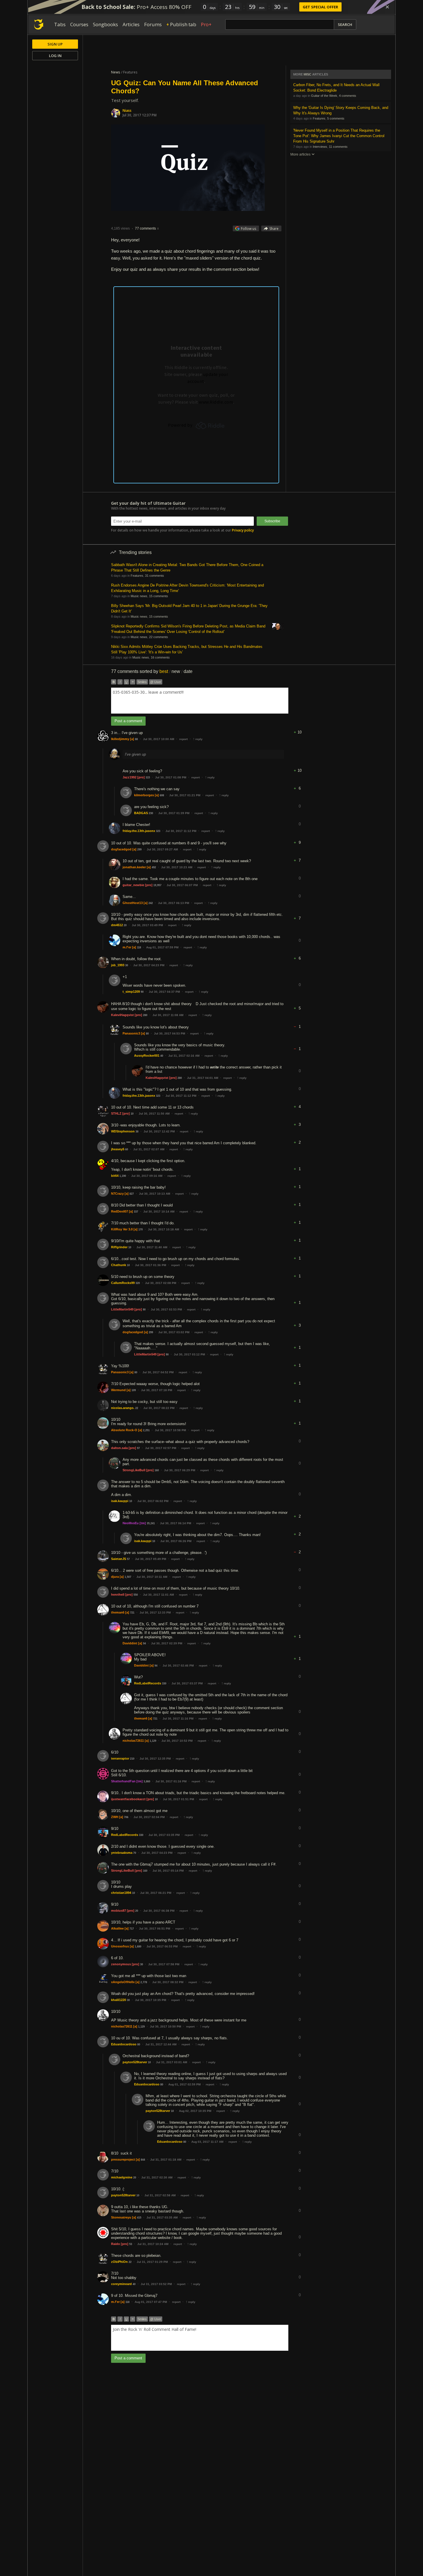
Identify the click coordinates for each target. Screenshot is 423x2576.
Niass (127, 110)
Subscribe (272, 521)
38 (137, 1132)
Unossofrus (120, 1946)
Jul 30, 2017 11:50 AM (154, 1114)
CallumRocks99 (123, 1283)
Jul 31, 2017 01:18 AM (166, 2160)
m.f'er (127, 947)
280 (145, 1015)
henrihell (118, 1595)
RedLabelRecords (148, 1683)
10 (132, 1114)
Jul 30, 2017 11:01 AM (158, 1595)
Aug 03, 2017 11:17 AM (207, 2142)
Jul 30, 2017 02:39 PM (167, 1643)
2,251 (146, 1430)
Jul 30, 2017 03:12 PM (189, 1354)
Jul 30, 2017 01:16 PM (171, 1781)
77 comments (145, 228)
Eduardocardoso (124, 2044)
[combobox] (200, 701)
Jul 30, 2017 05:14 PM (168, 1871)
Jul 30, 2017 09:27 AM (162, 849)
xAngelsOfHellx (123, 1982)
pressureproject (123, 2159)
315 (148, 778)
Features (319, 118)
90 (142, 992)
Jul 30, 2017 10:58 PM (170, 1430)
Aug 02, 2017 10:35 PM (195, 2111)
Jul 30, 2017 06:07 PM (182, 885)
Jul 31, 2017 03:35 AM (162, 2217)
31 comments (155, 576)
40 (162, 1056)
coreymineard (121, 2284)
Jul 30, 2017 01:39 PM (174, 813)
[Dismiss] (387, 7)
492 (154, 867)
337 (136, 1212)
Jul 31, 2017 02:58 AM (160, 2195)
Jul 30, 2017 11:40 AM (152, 1247)
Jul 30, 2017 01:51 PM (178, 1799)
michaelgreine (122, 2177)
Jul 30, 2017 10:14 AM (159, 1212)
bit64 (115, 1176)
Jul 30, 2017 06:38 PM (159, 1911)
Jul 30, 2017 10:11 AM (152, 1577)
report (183, 739)
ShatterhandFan (123, 1781)
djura (115, 1577)
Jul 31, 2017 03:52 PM (156, 2284)
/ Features (129, 72)
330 (164, 1684)
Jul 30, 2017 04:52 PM (158, 1372)
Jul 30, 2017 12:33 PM (155, 1613)
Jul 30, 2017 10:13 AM (155, 1194)
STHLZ (116, 1113)
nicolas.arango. (123, 1408)
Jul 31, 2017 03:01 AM (172, 2062)
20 (125, 925)
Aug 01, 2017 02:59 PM (184, 2084)
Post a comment (128, 721)
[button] (300, 728)
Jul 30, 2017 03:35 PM (164, 1835)
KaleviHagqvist (122, 1015)
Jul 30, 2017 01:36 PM (150, 1265)
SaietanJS (119, 1559)
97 (138, 1448)
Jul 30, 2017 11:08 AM (168, 1015)
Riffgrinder (119, 1247)
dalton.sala (119, 1448)
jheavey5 (118, 1149)
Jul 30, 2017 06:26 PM (176, 1541)
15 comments (159, 596)
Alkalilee (117, 1928)
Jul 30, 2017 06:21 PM (156, 1893)
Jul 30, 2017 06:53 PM (162, 1946)
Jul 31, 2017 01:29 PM (152, 2262)
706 (126, 1817)
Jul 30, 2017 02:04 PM (149, 1817)
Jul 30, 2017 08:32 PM (168, 1982)
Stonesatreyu (121, 2217)
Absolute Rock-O (124, 1430)
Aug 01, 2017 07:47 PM (151, 2302)
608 (162, 795)
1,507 (128, 1577)
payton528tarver (135, 2062)
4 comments (348, 96)
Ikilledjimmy (120, 739)
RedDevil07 (120, 1211)
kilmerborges (144, 795)
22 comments (159, 637)
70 (135, 1853)
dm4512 (117, 925)
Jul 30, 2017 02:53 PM (166, 1309)
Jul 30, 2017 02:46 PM (178, 1666)
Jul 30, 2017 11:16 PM (178, 1719)
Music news (139, 596)
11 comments (338, 147)
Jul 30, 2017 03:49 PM (147, 925)
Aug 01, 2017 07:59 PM (162, 947)
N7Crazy (117, 1194)
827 (132, 1194)
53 (131, 2244)
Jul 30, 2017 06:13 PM (174, 903)
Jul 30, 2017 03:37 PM (187, 1683)
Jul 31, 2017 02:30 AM (157, 2177)
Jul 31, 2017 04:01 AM (203, 1078)
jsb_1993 (118, 965)
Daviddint (130, 1643)
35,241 (151, 1523)
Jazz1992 (129, 777)
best (164, 671)
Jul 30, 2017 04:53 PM (169, 1033)
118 (139, 947)
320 (138, 1283)
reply (198, 739)
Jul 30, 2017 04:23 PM (149, 965)
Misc (307, 74)
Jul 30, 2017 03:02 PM (174, 1332)
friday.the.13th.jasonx (139, 831)
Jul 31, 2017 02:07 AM (149, 1149)
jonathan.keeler (134, 867)
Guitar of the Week (324, 96)
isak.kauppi (120, 1501)
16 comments (160, 657)
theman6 (118, 1612)
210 (132, 1759)
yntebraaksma (122, 1853)
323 (158, 831)
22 (137, 1408)
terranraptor (120, 1758)
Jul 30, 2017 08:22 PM (159, 1408)
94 (144, 1643)
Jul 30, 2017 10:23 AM (177, 867)
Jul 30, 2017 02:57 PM (161, 1448)
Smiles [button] (142, 682)
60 (127, 1149)
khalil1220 (119, 2000)
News (116, 72)
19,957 (157, 885)
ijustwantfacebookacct (128, 1799)
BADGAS (141, 813)
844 (143, 2160)
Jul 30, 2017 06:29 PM (180, 1470)
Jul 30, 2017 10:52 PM (177, 1741)
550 (136, 1595)
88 (136, 739)
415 (139, 2218)
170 (141, 1230)
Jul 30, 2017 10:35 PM (150, 2000)
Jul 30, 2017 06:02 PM (153, 1501)
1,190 (123, 1176)
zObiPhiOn (119, 2262)
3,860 (147, 1781)
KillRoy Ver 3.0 (122, 1229)
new (176, 671)
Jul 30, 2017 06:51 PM (155, 1929)
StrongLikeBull (134, 1470)
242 (151, 903)
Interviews (320, 147)
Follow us (248, 229)
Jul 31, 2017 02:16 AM (184, 1056)
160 (157, 1470)
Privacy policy (243, 530)
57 (128, 1559)
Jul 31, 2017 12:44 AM (161, 2044)
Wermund (118, 1390)
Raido (116, 2244)
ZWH (115, 1817)
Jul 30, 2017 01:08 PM (171, 777)
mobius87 (119, 1911)
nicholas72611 (133, 1741)
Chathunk (119, 1265)
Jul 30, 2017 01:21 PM (185, 795)
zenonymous (121, 1964)
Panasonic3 (131, 1033)
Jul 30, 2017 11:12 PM (181, 831)
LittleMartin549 (122, 1309)
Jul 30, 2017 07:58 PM (164, 1964)
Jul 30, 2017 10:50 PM (165, 2026)
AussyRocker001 (147, 1056)
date (188, 671)
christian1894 (121, 1893)
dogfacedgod (121, 849)
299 (139, 850)
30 (127, 965)
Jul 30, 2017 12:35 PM (155, 1759)
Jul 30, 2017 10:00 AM (159, 739)
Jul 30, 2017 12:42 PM (159, 1131)
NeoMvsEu (131, 1523)
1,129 (153, 1741)
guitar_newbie (133, 885)
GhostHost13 (133, 903)
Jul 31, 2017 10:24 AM (153, 2244)
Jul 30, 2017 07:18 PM (157, 1390)
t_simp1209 (131, 992)
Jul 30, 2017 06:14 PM (176, 1523)
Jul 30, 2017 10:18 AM (163, 1229)
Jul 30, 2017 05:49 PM (150, 1559)
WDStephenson (123, 1131)
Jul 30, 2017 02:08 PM (161, 1283)
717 (132, 1929)
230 (151, 813)
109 (134, 1390)
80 (147, 1034)
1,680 (138, 1947)
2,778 (144, 1982)
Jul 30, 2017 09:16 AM (147, 1176)
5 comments (336, 118)
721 (132, 1613)
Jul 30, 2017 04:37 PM (164, 992)
